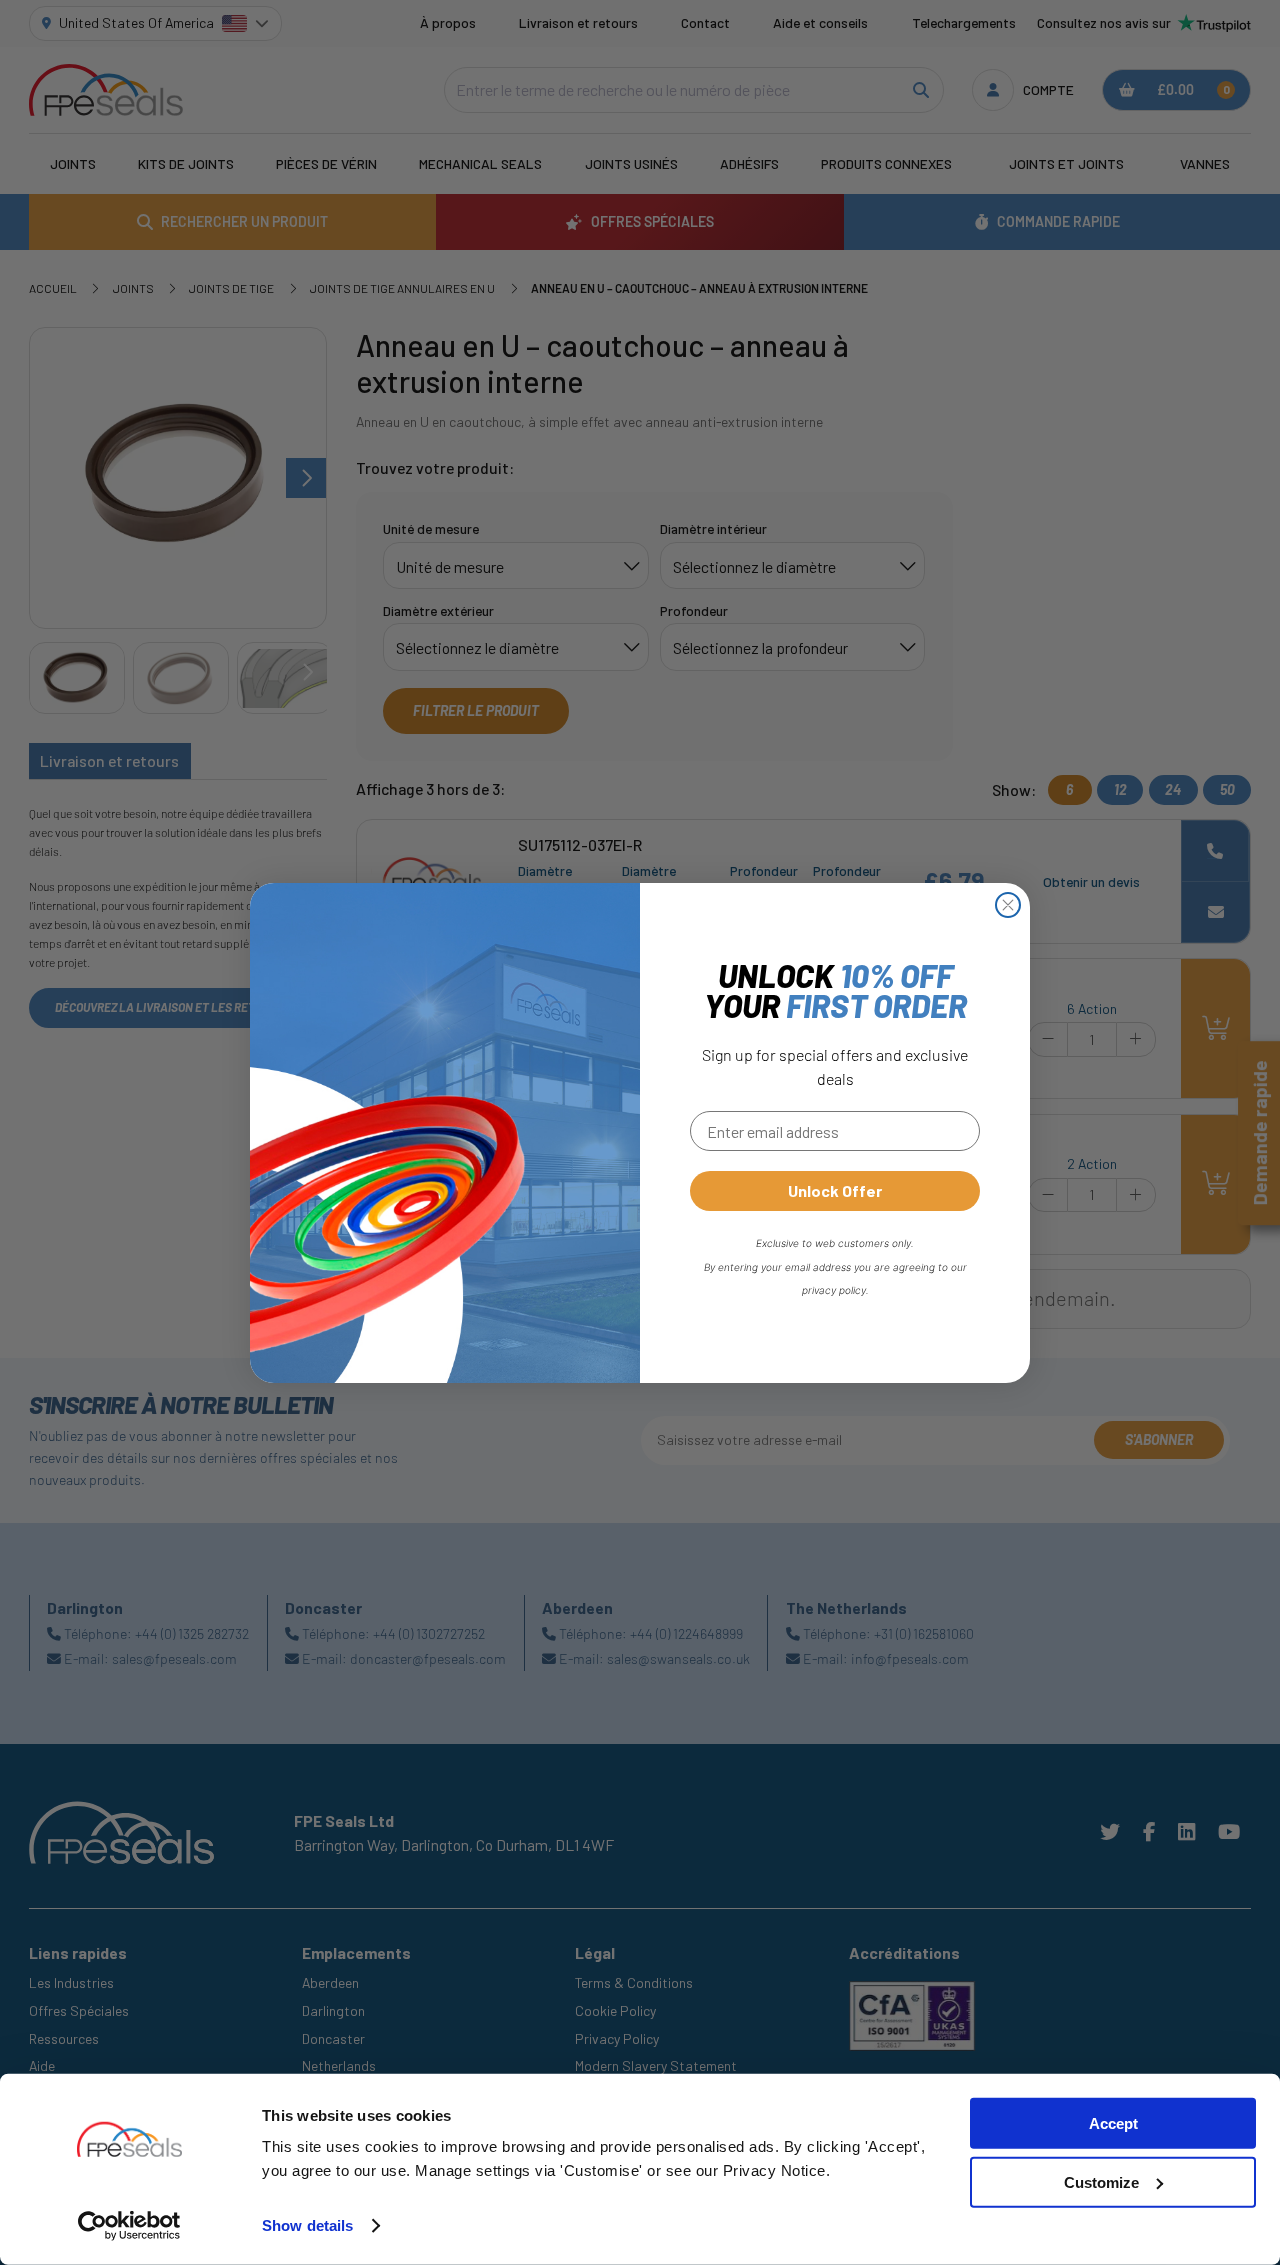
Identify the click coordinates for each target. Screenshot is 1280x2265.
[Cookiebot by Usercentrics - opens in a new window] (129, 2226)
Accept (1113, 2123)
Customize (1101, 2182)
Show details (307, 2225)
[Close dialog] (1008, 905)
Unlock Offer (835, 1190)
